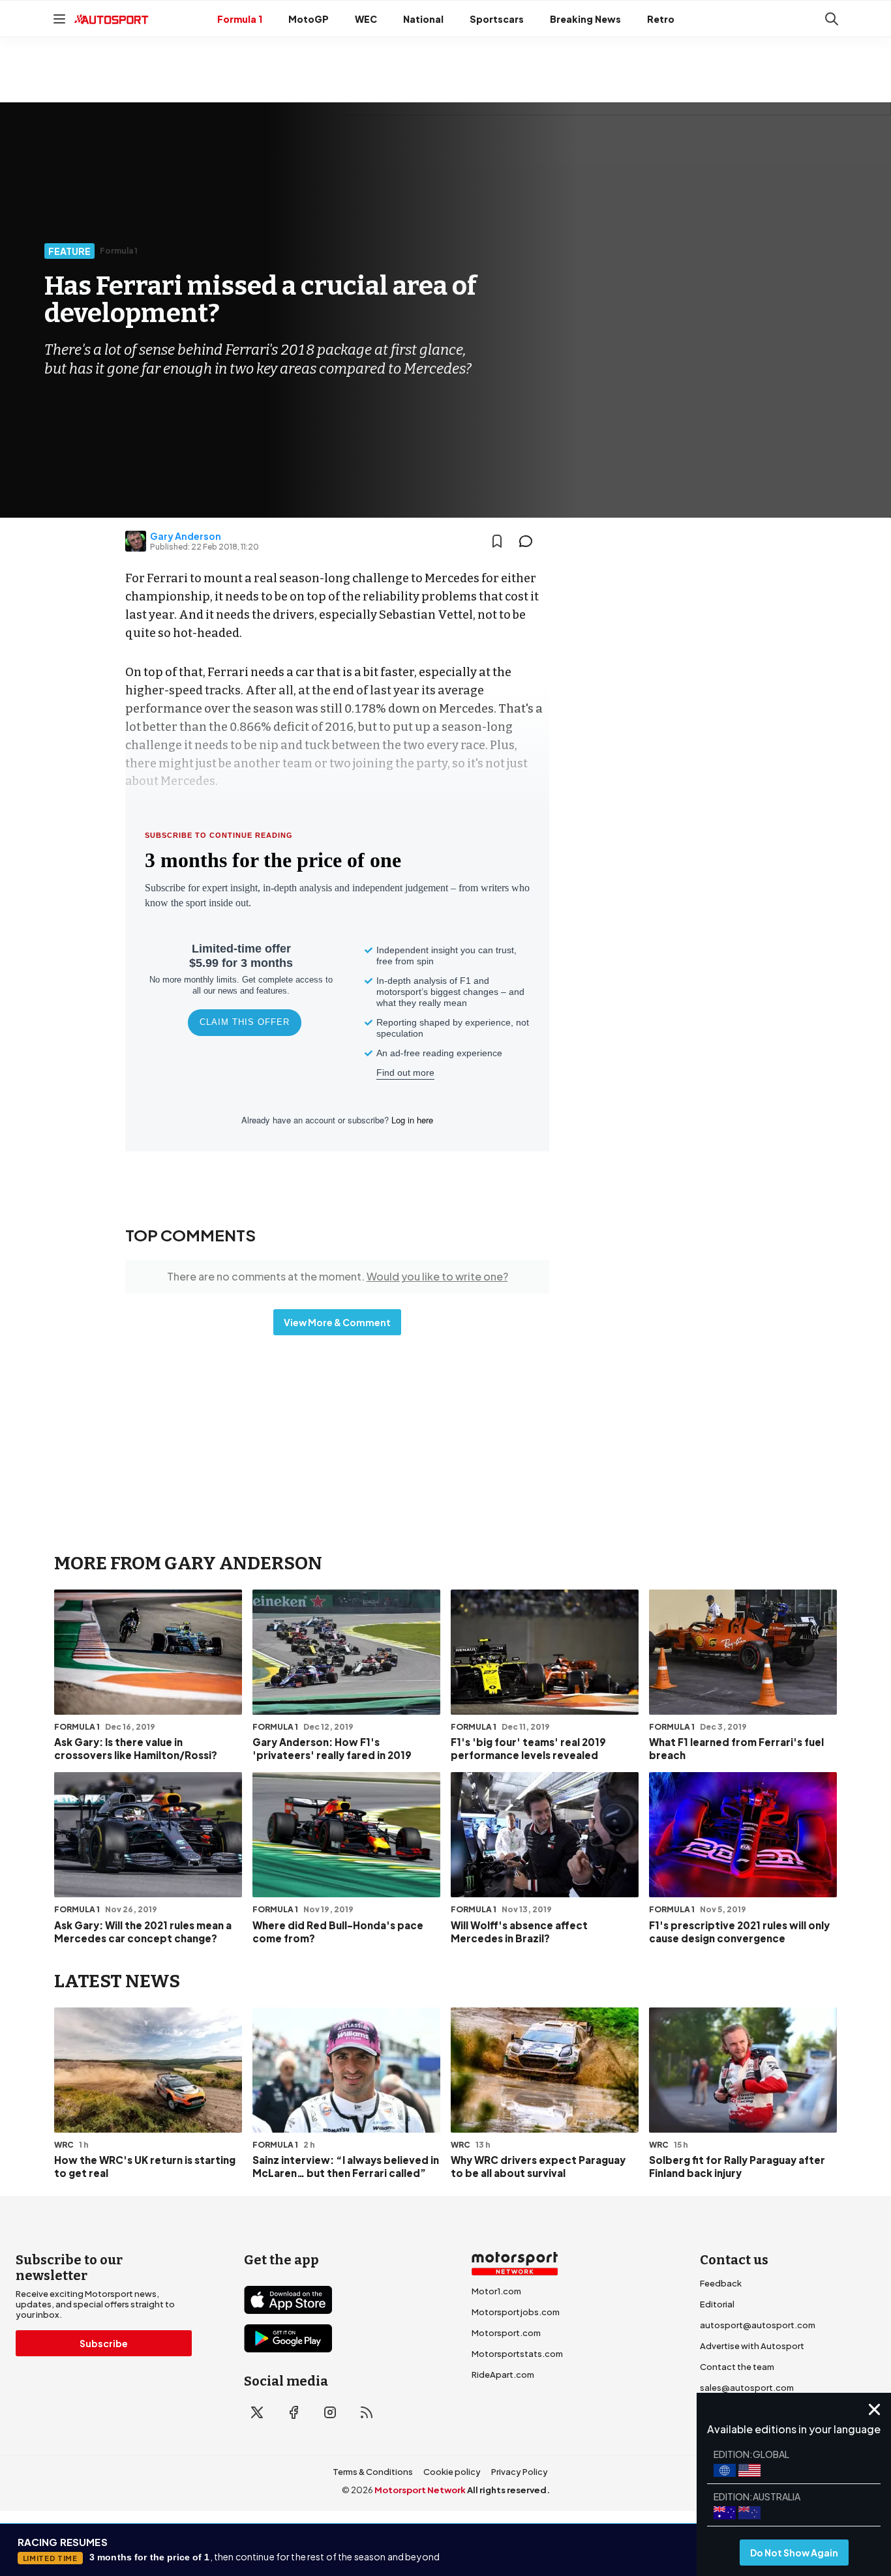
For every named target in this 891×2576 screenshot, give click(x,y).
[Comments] (530, 541)
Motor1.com (496, 2291)
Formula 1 (240, 19)
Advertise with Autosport (752, 2346)
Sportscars (497, 19)
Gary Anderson (186, 536)
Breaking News (585, 19)
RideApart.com (503, 2375)
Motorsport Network (420, 2490)
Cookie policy (452, 2472)
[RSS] (367, 2412)
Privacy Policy (520, 2472)
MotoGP (309, 19)
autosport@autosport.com (758, 2325)
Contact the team (737, 2367)
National (423, 19)
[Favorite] (497, 541)
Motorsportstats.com (517, 2354)
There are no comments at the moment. (338, 1276)
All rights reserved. (508, 2490)
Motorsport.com (506, 2333)
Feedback (721, 2283)
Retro (661, 19)
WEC (366, 19)
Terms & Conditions (373, 2472)
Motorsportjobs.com (516, 2312)
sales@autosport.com (747, 2388)
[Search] (832, 19)
